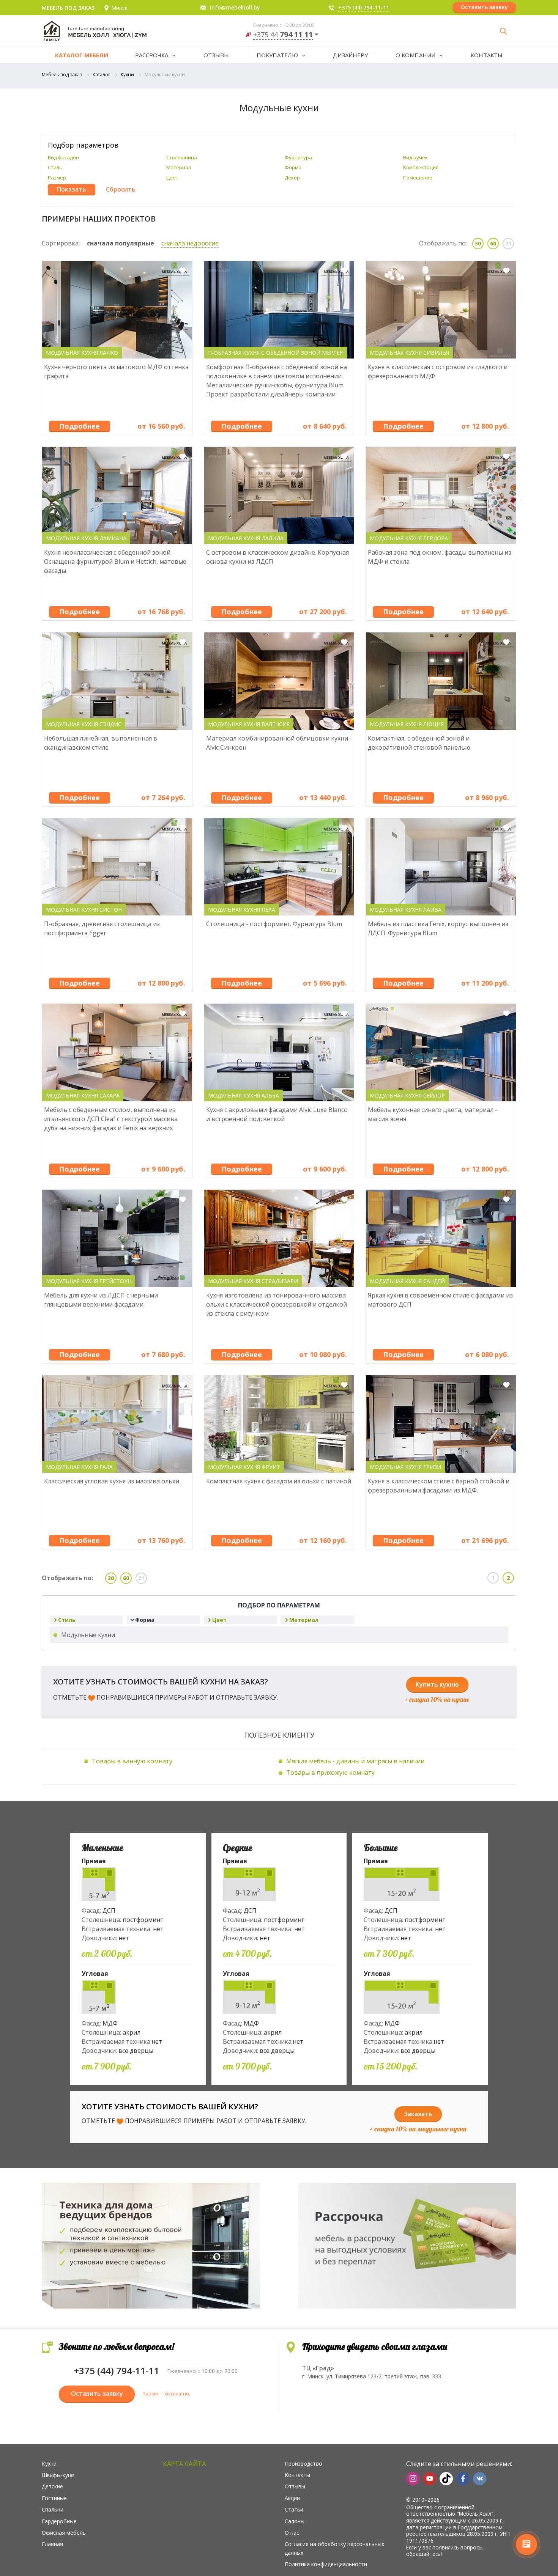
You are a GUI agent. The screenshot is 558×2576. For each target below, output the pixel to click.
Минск (119, 8)
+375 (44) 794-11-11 (364, 7)
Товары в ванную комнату (132, 1761)
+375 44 (283, 35)
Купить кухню (437, 1684)
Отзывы (216, 55)
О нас (292, 2533)
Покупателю (277, 55)
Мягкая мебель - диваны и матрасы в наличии (355, 1761)
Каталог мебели (82, 55)
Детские (52, 2486)
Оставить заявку (484, 7)
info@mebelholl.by (235, 7)
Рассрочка (152, 55)
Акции (292, 2498)
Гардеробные (59, 2521)
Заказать (418, 2114)
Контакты (487, 55)
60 (493, 243)
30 (478, 243)
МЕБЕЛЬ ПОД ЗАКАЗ (68, 8)
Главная (52, 2544)
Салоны (295, 2521)
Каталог (101, 75)
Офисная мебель (64, 2533)
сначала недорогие (190, 243)
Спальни (53, 2509)
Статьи (294, 2509)
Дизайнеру (350, 55)
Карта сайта (185, 2464)
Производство (303, 2464)
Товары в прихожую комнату (330, 1772)
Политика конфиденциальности (326, 2564)
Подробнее (80, 426)
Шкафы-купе (58, 2475)
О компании (415, 55)
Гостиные (54, 2498)
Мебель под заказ (62, 75)
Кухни (127, 75)
